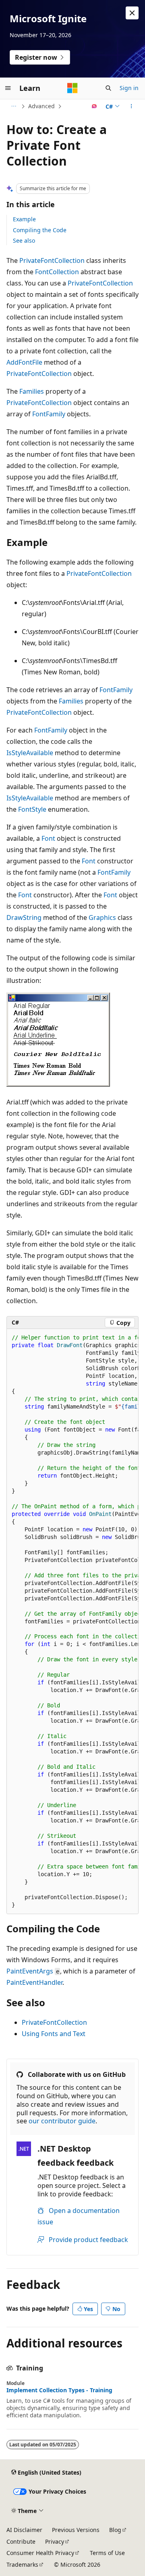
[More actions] (132, 106)
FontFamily (49, 414)
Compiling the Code (40, 230)
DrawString (24, 917)
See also (24, 240)
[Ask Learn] (94, 106)
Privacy (55, 2541)
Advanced (41, 106)
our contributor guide (62, 2121)
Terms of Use (107, 2553)
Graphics (102, 917)
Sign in (129, 88)
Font (48, 838)
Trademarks (22, 2564)
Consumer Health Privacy (40, 2553)
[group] (72, 1622)
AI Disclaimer (24, 2530)
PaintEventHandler (34, 1982)
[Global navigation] (8, 88)
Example (24, 219)
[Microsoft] (72, 88)
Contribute (21, 2541)
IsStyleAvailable (30, 753)
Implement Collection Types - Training (59, 2390)
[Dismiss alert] (132, 13)
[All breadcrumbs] (13, 106)
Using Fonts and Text (54, 2034)
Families (32, 391)
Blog (115, 2530)
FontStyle (32, 809)
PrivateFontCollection (52, 260)
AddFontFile (24, 362)
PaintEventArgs (30, 1971)
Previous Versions (76, 2530)
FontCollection (57, 272)
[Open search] (108, 88)
